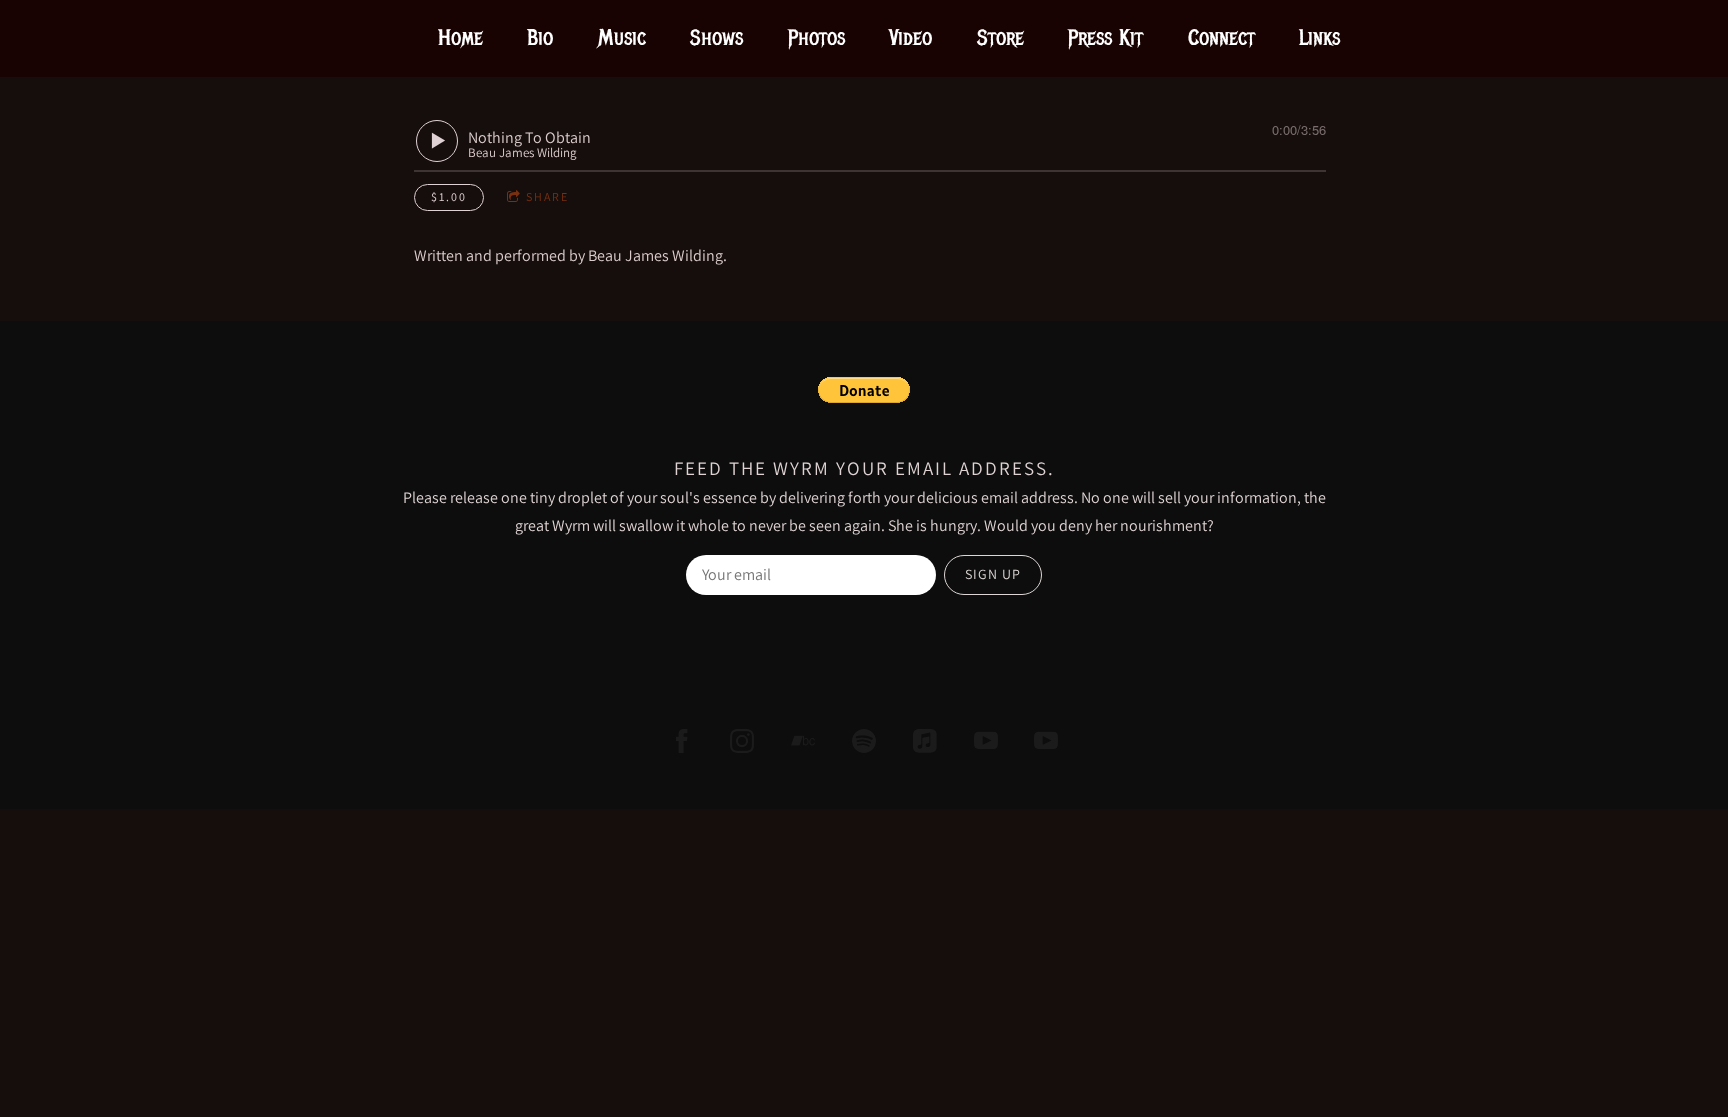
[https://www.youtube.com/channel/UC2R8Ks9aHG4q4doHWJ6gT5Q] (986, 741)
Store (1000, 38)
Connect (1221, 38)
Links (1319, 38)
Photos (816, 38)
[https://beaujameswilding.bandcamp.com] (803, 741)
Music (622, 38)
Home (460, 38)
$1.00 (449, 196)
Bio (540, 38)
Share (547, 196)
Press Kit (1105, 38)
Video (910, 38)
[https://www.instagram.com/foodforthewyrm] (742, 741)
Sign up (993, 574)
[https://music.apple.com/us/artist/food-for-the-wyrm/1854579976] (925, 741)
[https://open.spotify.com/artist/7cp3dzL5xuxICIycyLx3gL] (864, 741)
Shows (716, 38)
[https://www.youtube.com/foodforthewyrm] (1046, 741)
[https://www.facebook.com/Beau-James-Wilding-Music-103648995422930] (682, 741)
